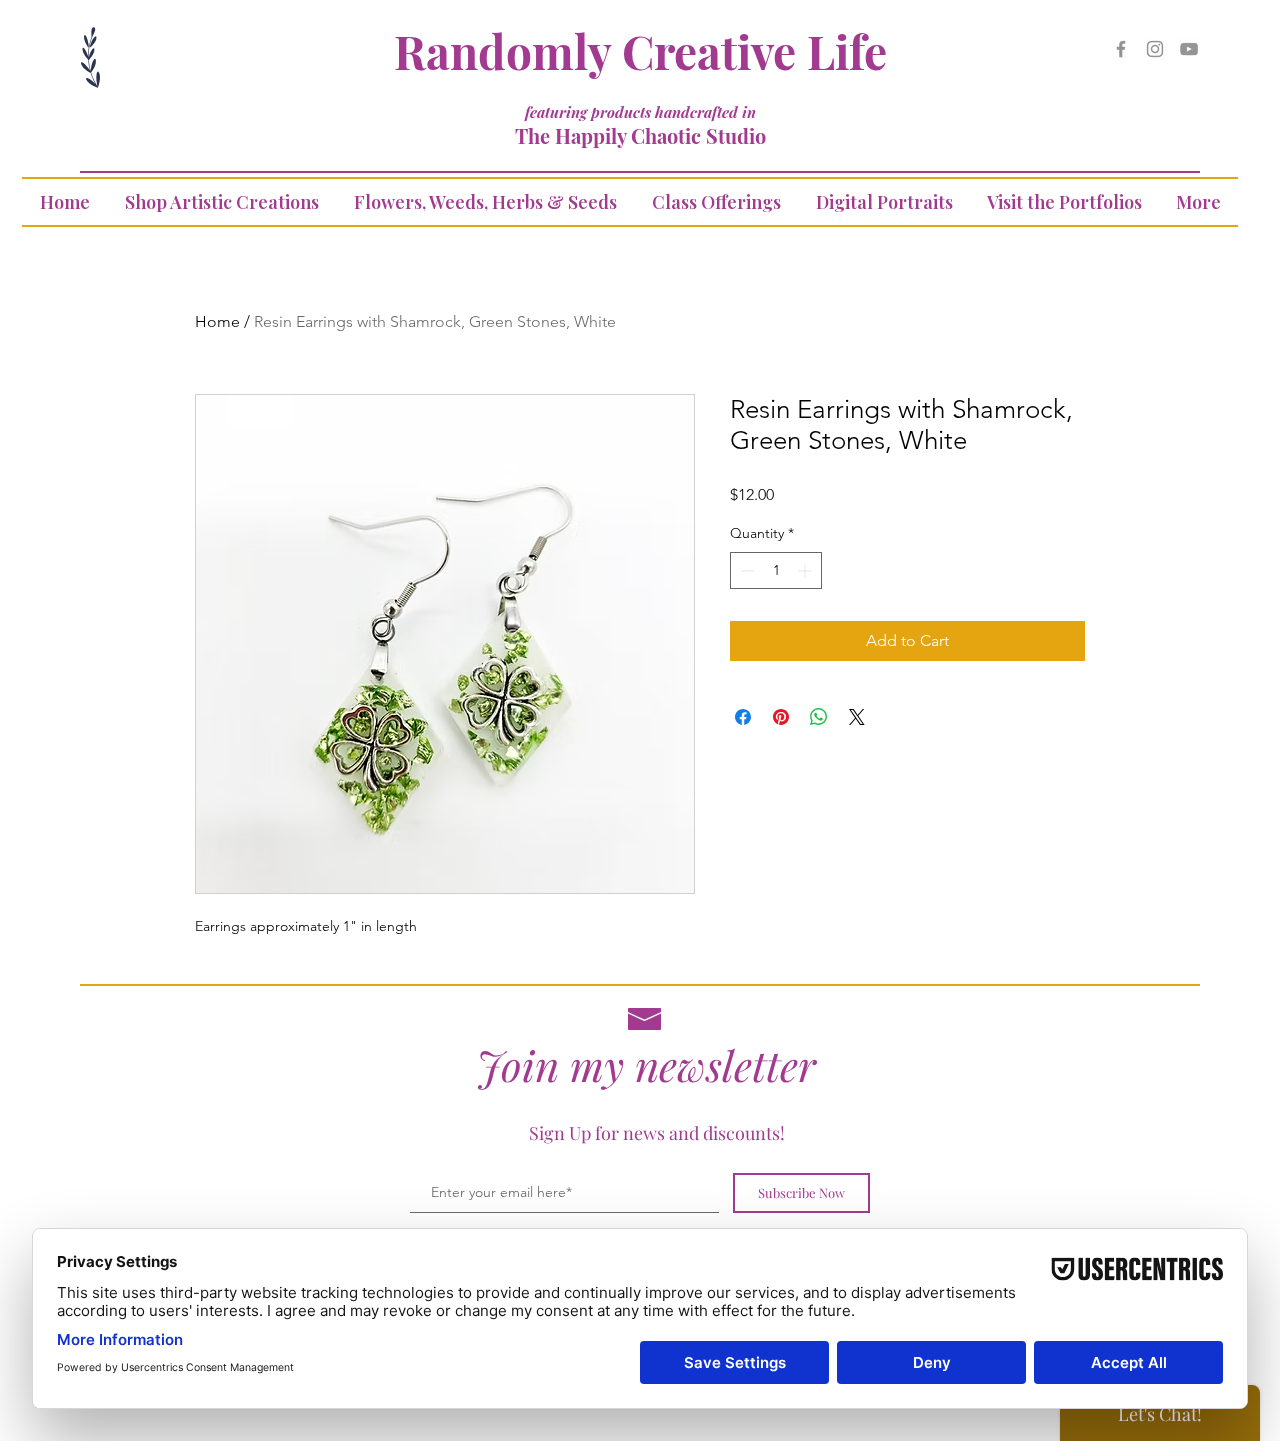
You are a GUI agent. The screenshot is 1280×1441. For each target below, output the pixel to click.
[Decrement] (745, 570)
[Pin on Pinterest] (781, 717)
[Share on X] (857, 717)
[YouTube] (1189, 49)
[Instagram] (1155, 49)
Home (217, 321)
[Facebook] (1121, 49)
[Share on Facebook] (743, 717)
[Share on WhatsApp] (819, 717)
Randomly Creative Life (640, 51)
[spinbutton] (776, 570)
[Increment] (806, 570)
